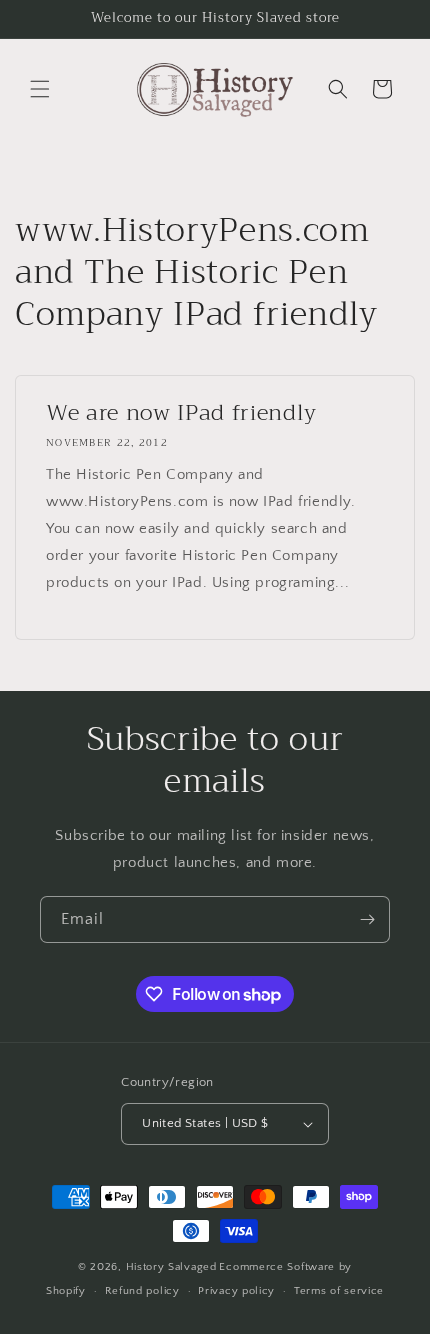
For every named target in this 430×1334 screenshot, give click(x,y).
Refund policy (142, 1291)
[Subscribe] (367, 919)
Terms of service (339, 1291)
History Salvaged (171, 1267)
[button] (40, 89)
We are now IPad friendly (181, 413)
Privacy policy (236, 1291)
